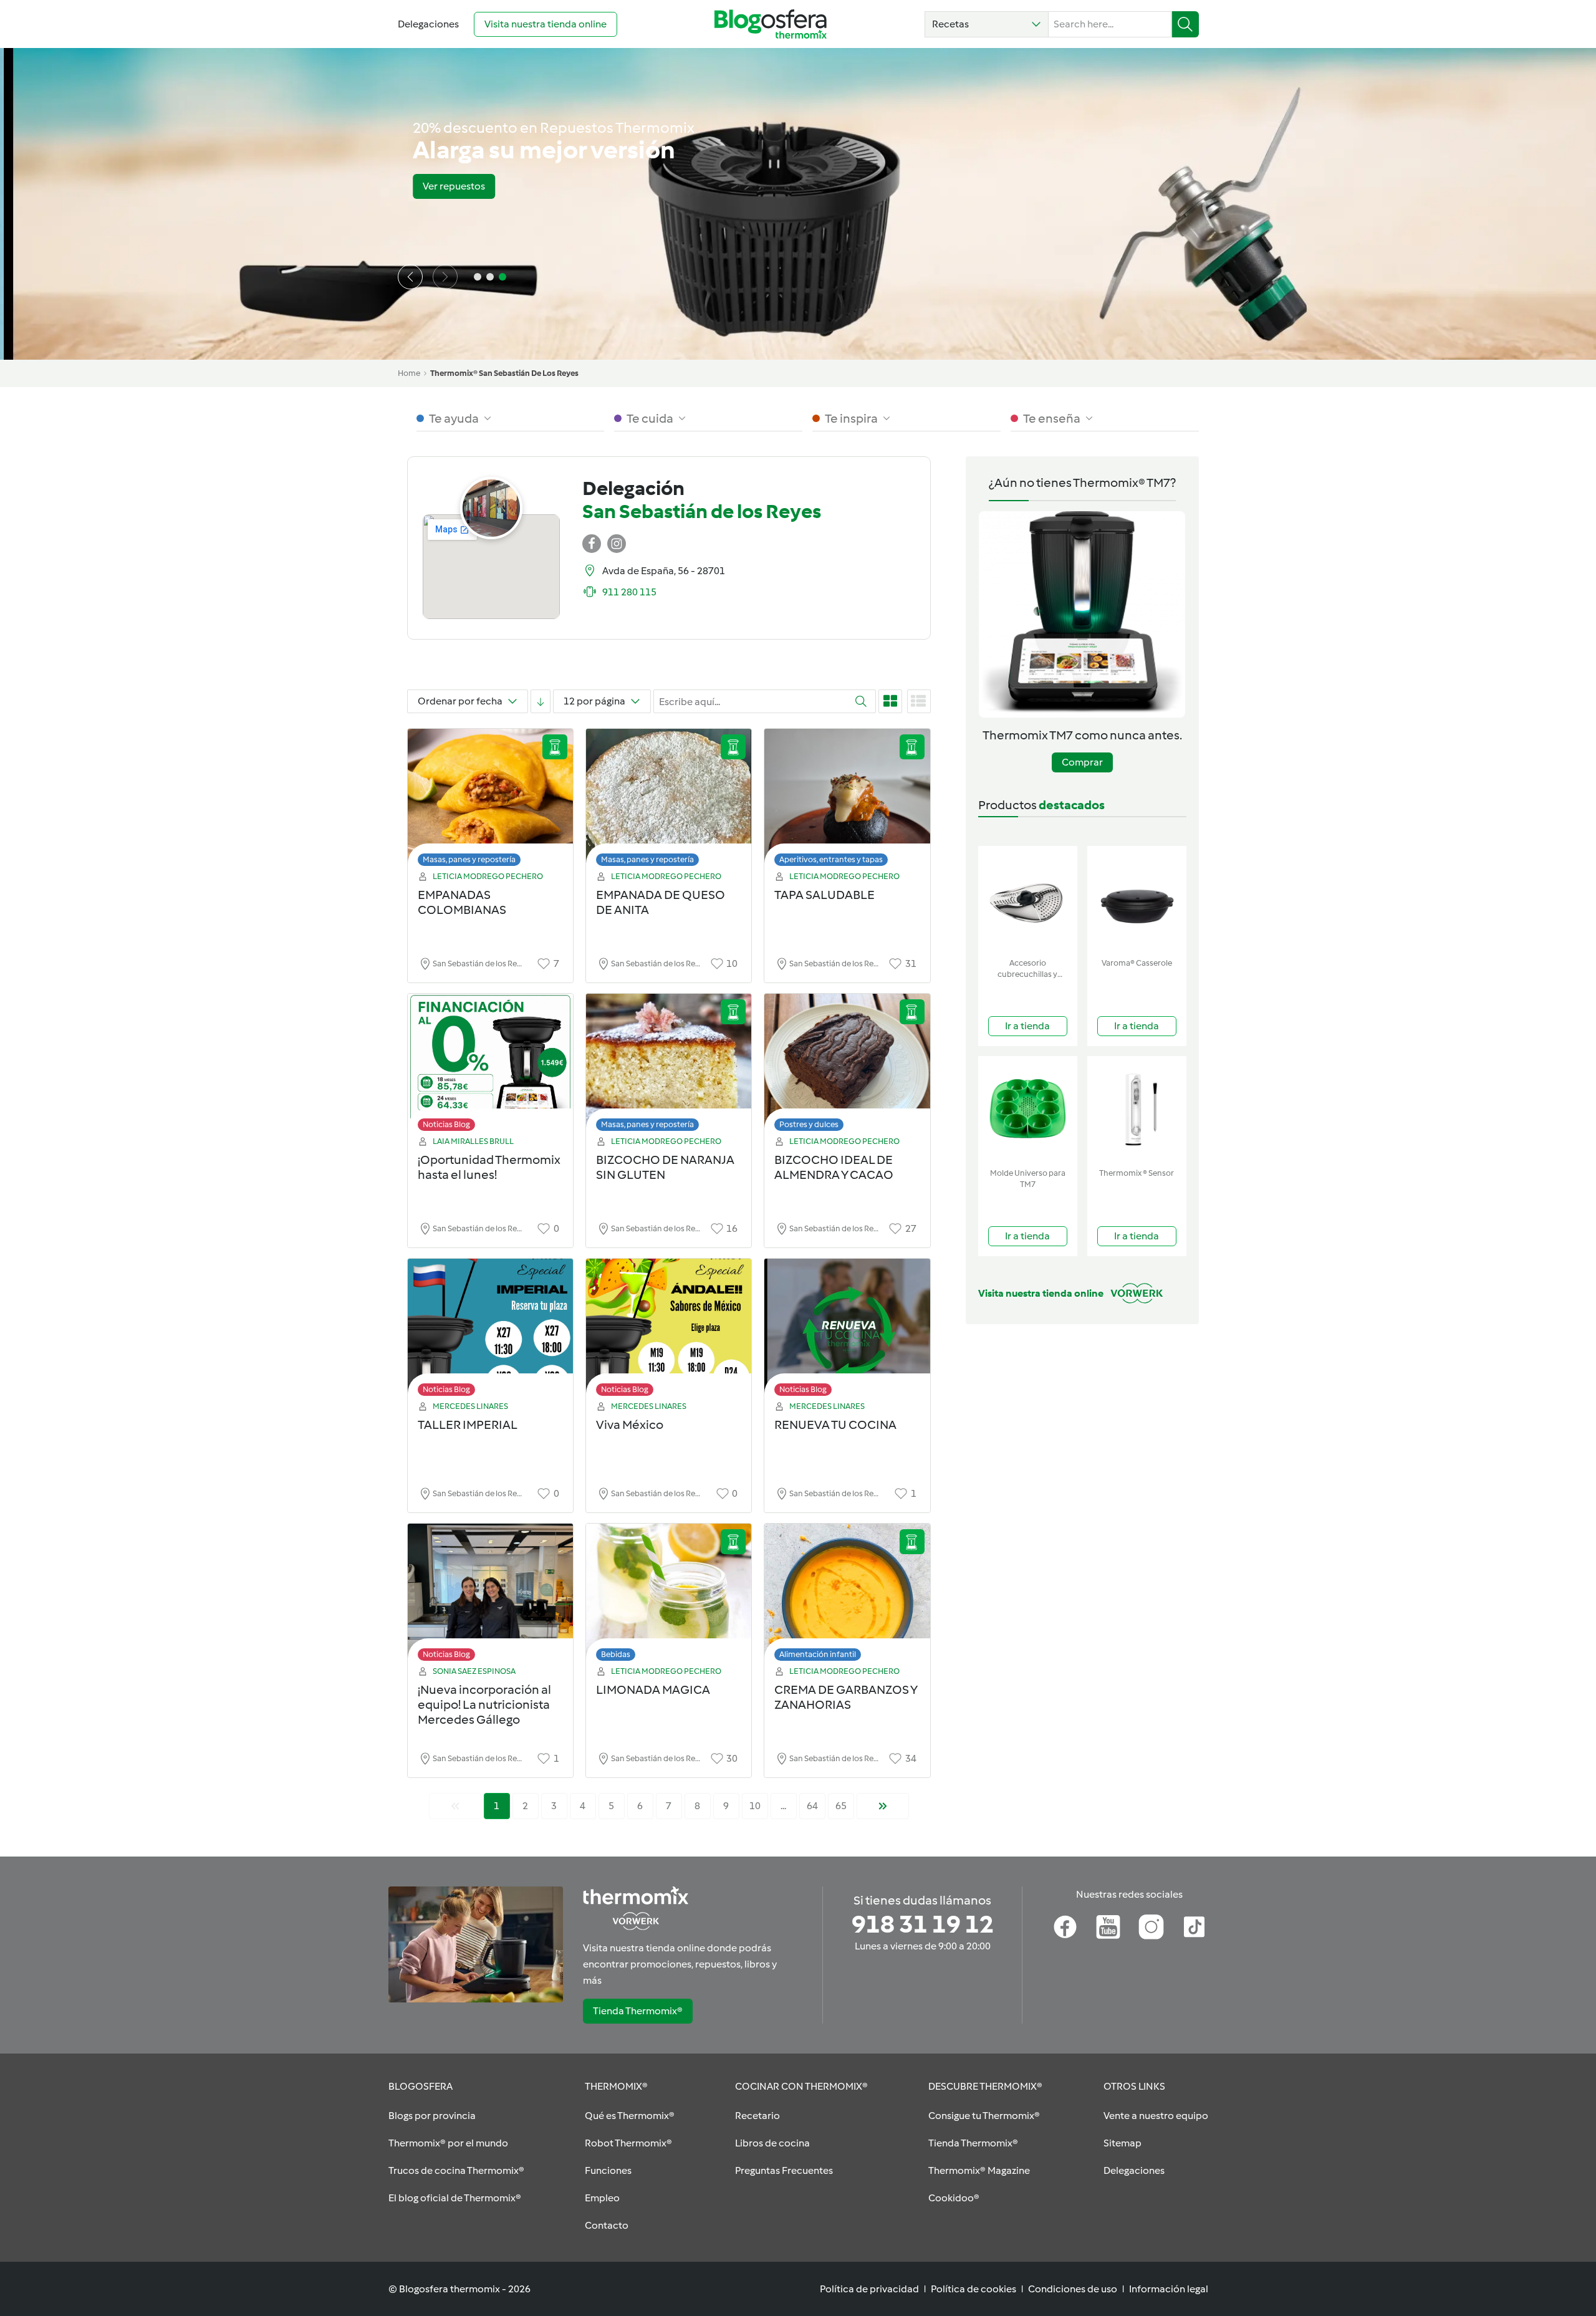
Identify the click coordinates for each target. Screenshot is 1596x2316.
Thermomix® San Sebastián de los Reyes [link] (504, 373)
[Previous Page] (455, 1806)
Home (409, 373)
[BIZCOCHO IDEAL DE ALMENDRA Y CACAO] (847, 1066)
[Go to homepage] (771, 24)
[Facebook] (1065, 1927)
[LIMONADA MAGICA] (669, 1596)
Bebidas (616, 1654)
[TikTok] (1194, 1927)
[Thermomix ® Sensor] (1137, 1109)
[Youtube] (1108, 1927)
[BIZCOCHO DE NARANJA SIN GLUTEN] (669, 1066)
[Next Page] (883, 1806)
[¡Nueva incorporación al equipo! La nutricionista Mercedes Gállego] (490, 1596)
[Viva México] (669, 1331)
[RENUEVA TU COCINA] (847, 1331)
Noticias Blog (446, 1124)
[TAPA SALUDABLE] (847, 801)
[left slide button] (410, 277)
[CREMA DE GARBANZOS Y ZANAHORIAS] (847, 1596)
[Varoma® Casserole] (1137, 899)
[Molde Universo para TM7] (1028, 1109)
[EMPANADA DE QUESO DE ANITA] (669, 801)
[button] (987, 24)
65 (841, 1806)
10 (755, 1806)
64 (812, 1806)
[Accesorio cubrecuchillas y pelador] (1028, 899)
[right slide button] (445, 277)
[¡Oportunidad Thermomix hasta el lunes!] (490, 1066)
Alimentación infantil (818, 1654)
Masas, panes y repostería (469, 859)
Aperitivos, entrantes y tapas (831, 859)
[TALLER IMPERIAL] (490, 1331)
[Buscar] (1185, 24)
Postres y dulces (809, 1124)
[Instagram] (1151, 1927)
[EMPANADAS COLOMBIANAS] (490, 801)
